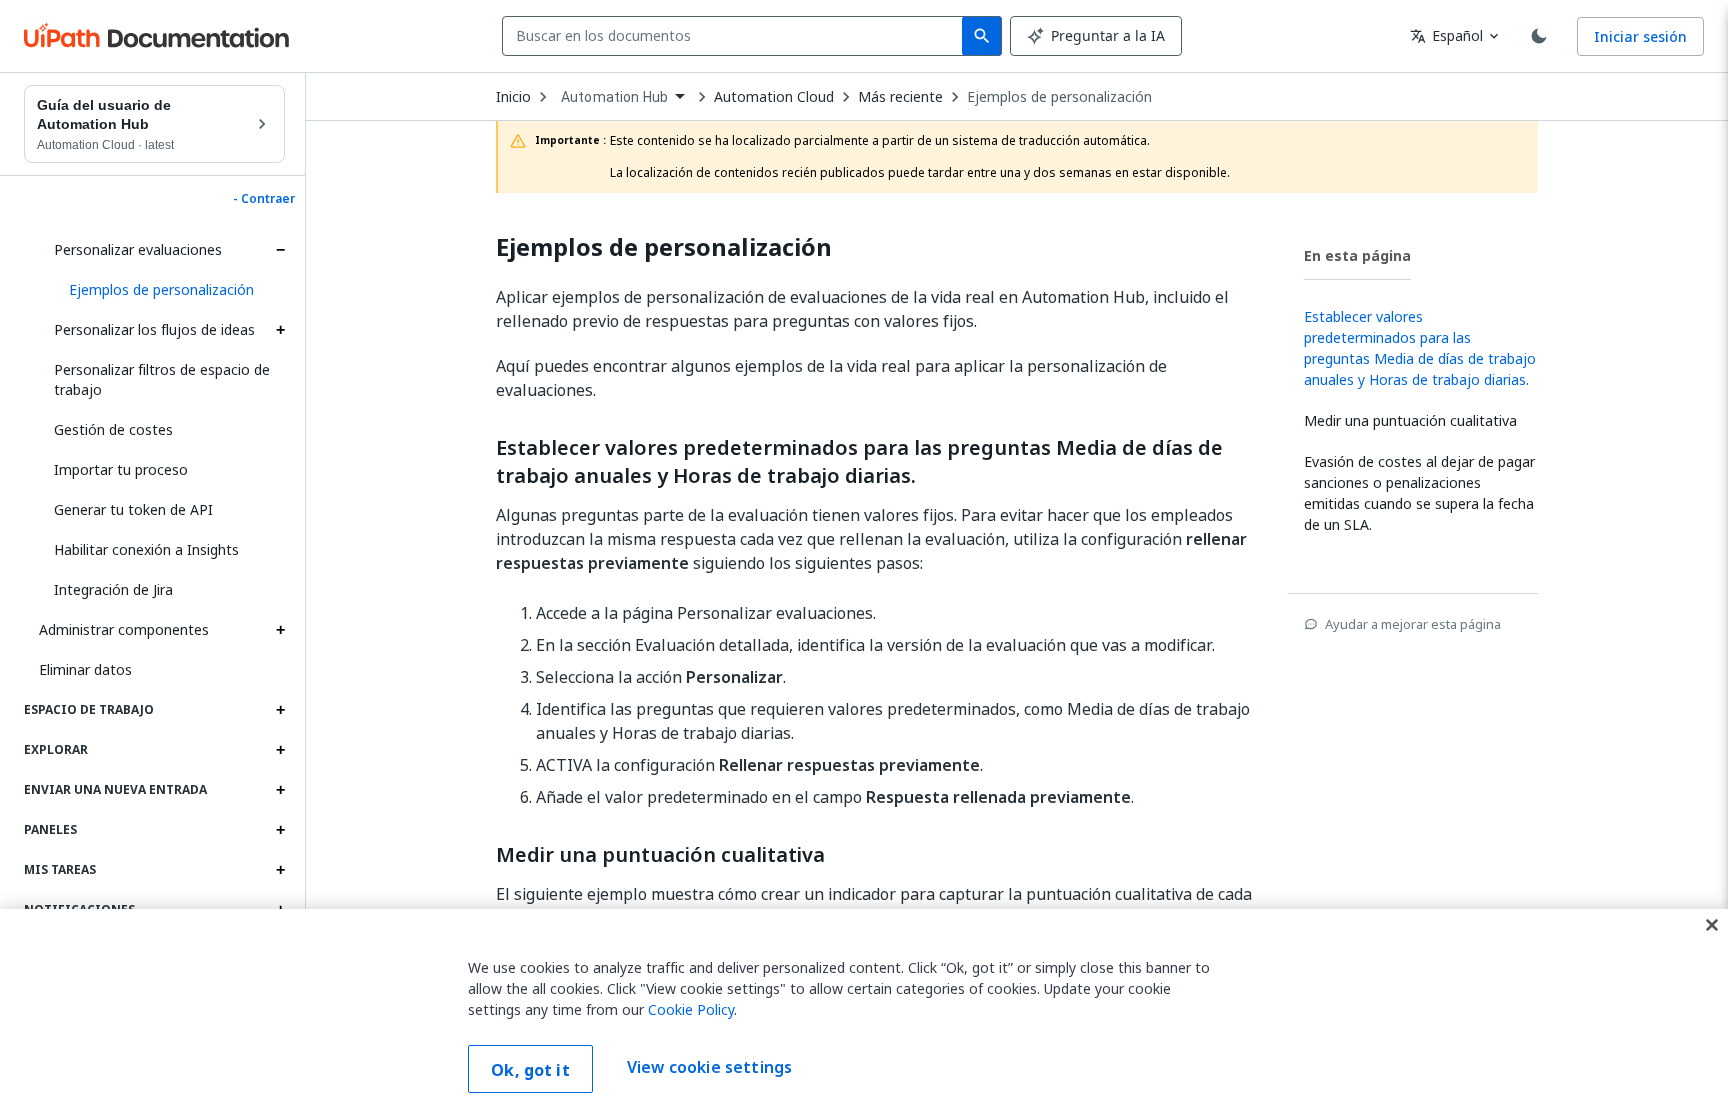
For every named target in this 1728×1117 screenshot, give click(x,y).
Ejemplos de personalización (1059, 97)
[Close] (1712, 925)
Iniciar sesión (1640, 36)
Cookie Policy (691, 1009)
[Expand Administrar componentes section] (280, 630)
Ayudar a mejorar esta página (1413, 624)
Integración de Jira (113, 589)
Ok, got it (530, 1070)
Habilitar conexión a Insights (146, 549)
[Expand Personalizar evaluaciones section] (280, 250)
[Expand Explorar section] (280, 750)
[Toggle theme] (1539, 36)
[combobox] (736, 36)
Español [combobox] (1446, 35)
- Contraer (264, 199)
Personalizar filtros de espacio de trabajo (162, 379)
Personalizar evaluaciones (138, 249)
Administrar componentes (124, 629)
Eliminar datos (85, 669)
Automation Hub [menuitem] (614, 97)
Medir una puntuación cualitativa (660, 855)
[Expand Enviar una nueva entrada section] (280, 790)
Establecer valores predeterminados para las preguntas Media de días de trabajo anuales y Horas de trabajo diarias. (859, 462)
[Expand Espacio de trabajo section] (280, 710)
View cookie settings (709, 1067)
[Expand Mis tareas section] (280, 870)
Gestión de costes (113, 429)
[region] (864, 1013)
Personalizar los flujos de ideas (154, 329)
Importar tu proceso (121, 469)
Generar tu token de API (133, 509)
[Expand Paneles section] (280, 830)
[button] (169, 290)
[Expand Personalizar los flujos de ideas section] (280, 330)
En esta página (1357, 255)
